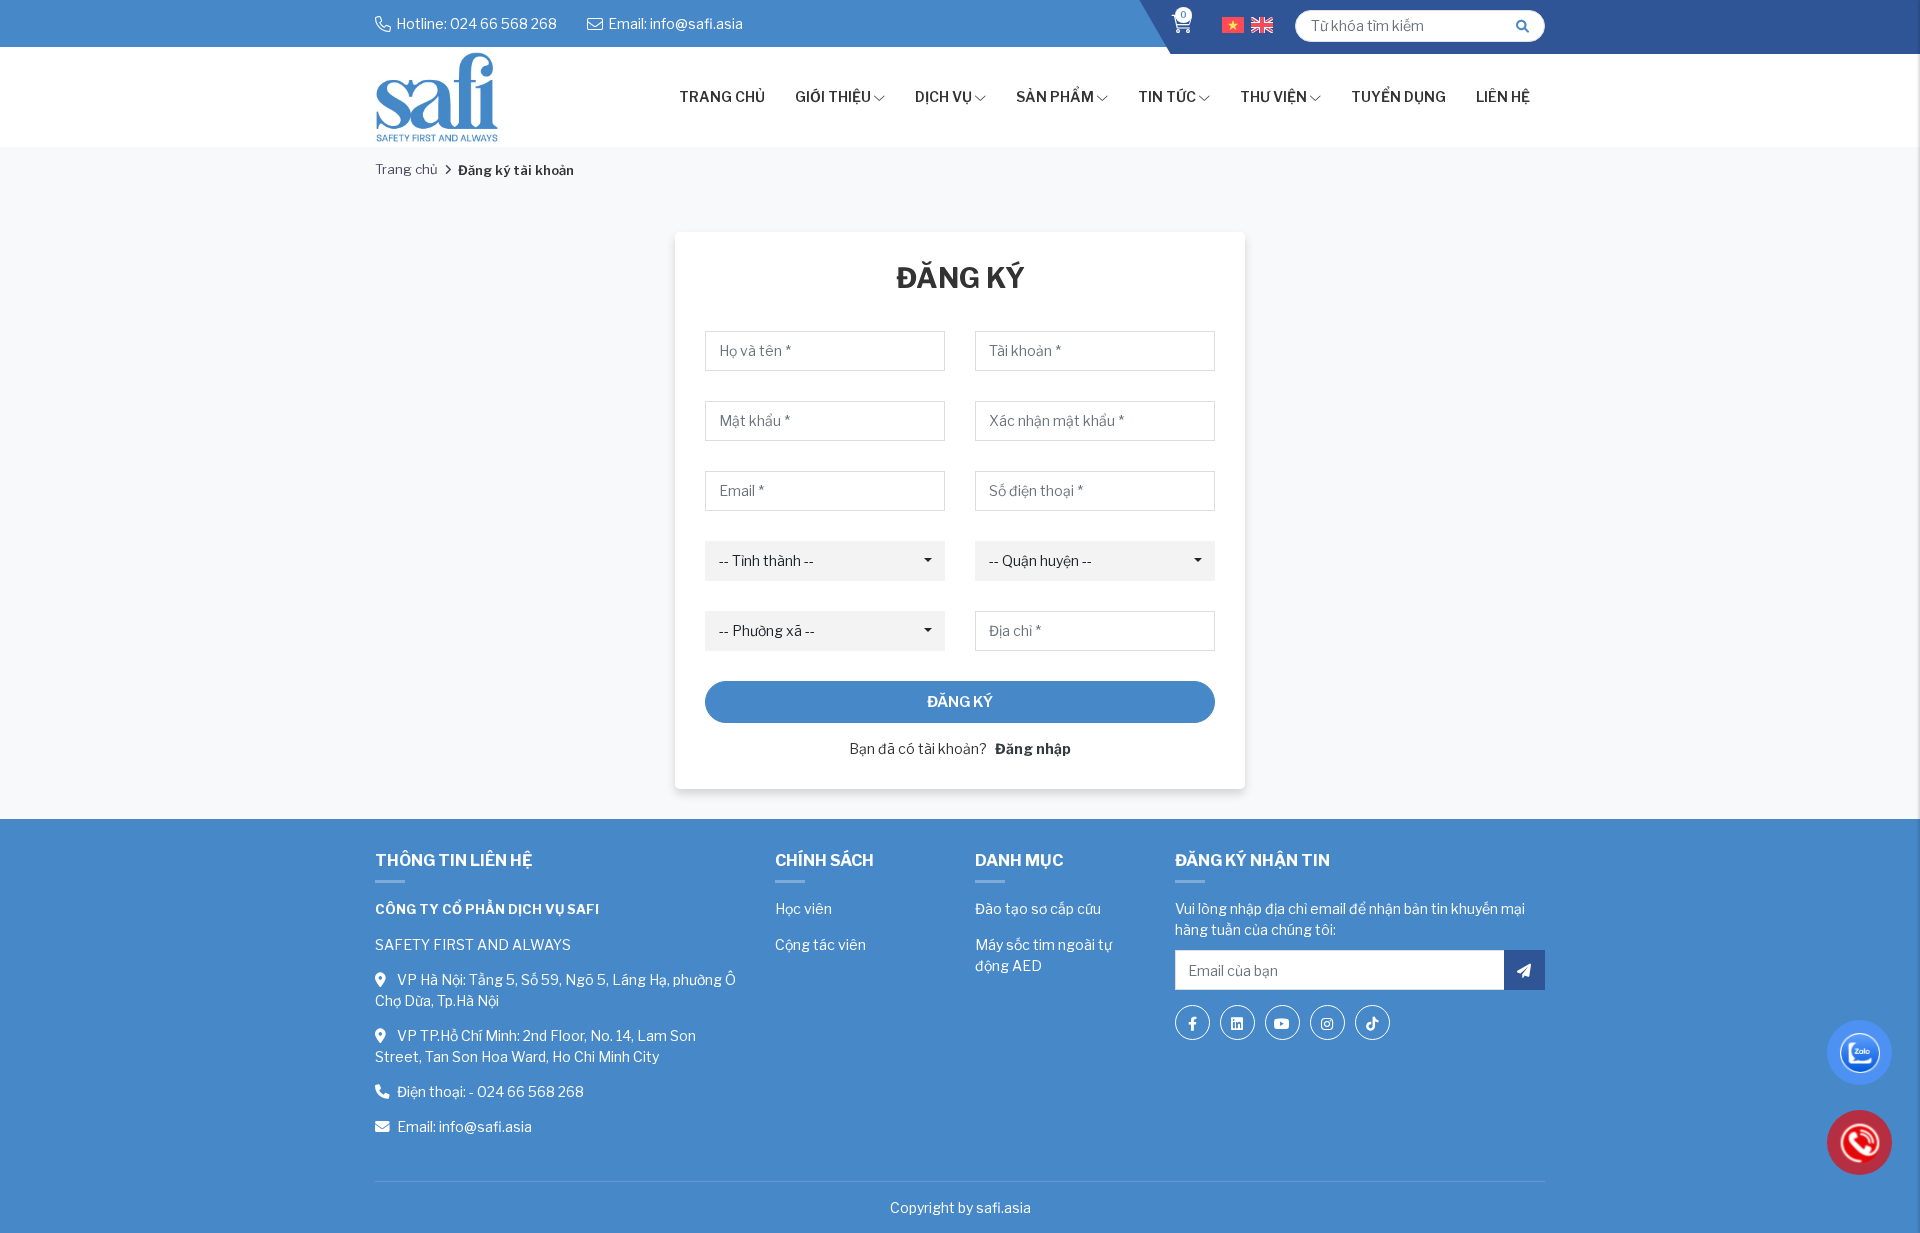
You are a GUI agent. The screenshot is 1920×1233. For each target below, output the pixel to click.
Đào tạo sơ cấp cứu (1038, 908)
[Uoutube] (1282, 1022)
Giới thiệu (833, 96)
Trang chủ (722, 96)
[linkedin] (1237, 1022)
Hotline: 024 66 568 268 (476, 23)
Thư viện (1273, 96)
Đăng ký (960, 702)
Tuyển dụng (1398, 96)
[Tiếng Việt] (1236, 23)
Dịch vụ (943, 96)
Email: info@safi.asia (675, 23)
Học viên (803, 908)
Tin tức (1167, 96)
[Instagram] (1327, 1022)
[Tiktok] (1372, 1022)
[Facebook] (1192, 1022)
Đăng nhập (1033, 748)
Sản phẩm (1055, 96)
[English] (1265, 23)
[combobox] (825, 561)
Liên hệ (1503, 96)
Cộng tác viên (820, 944)
